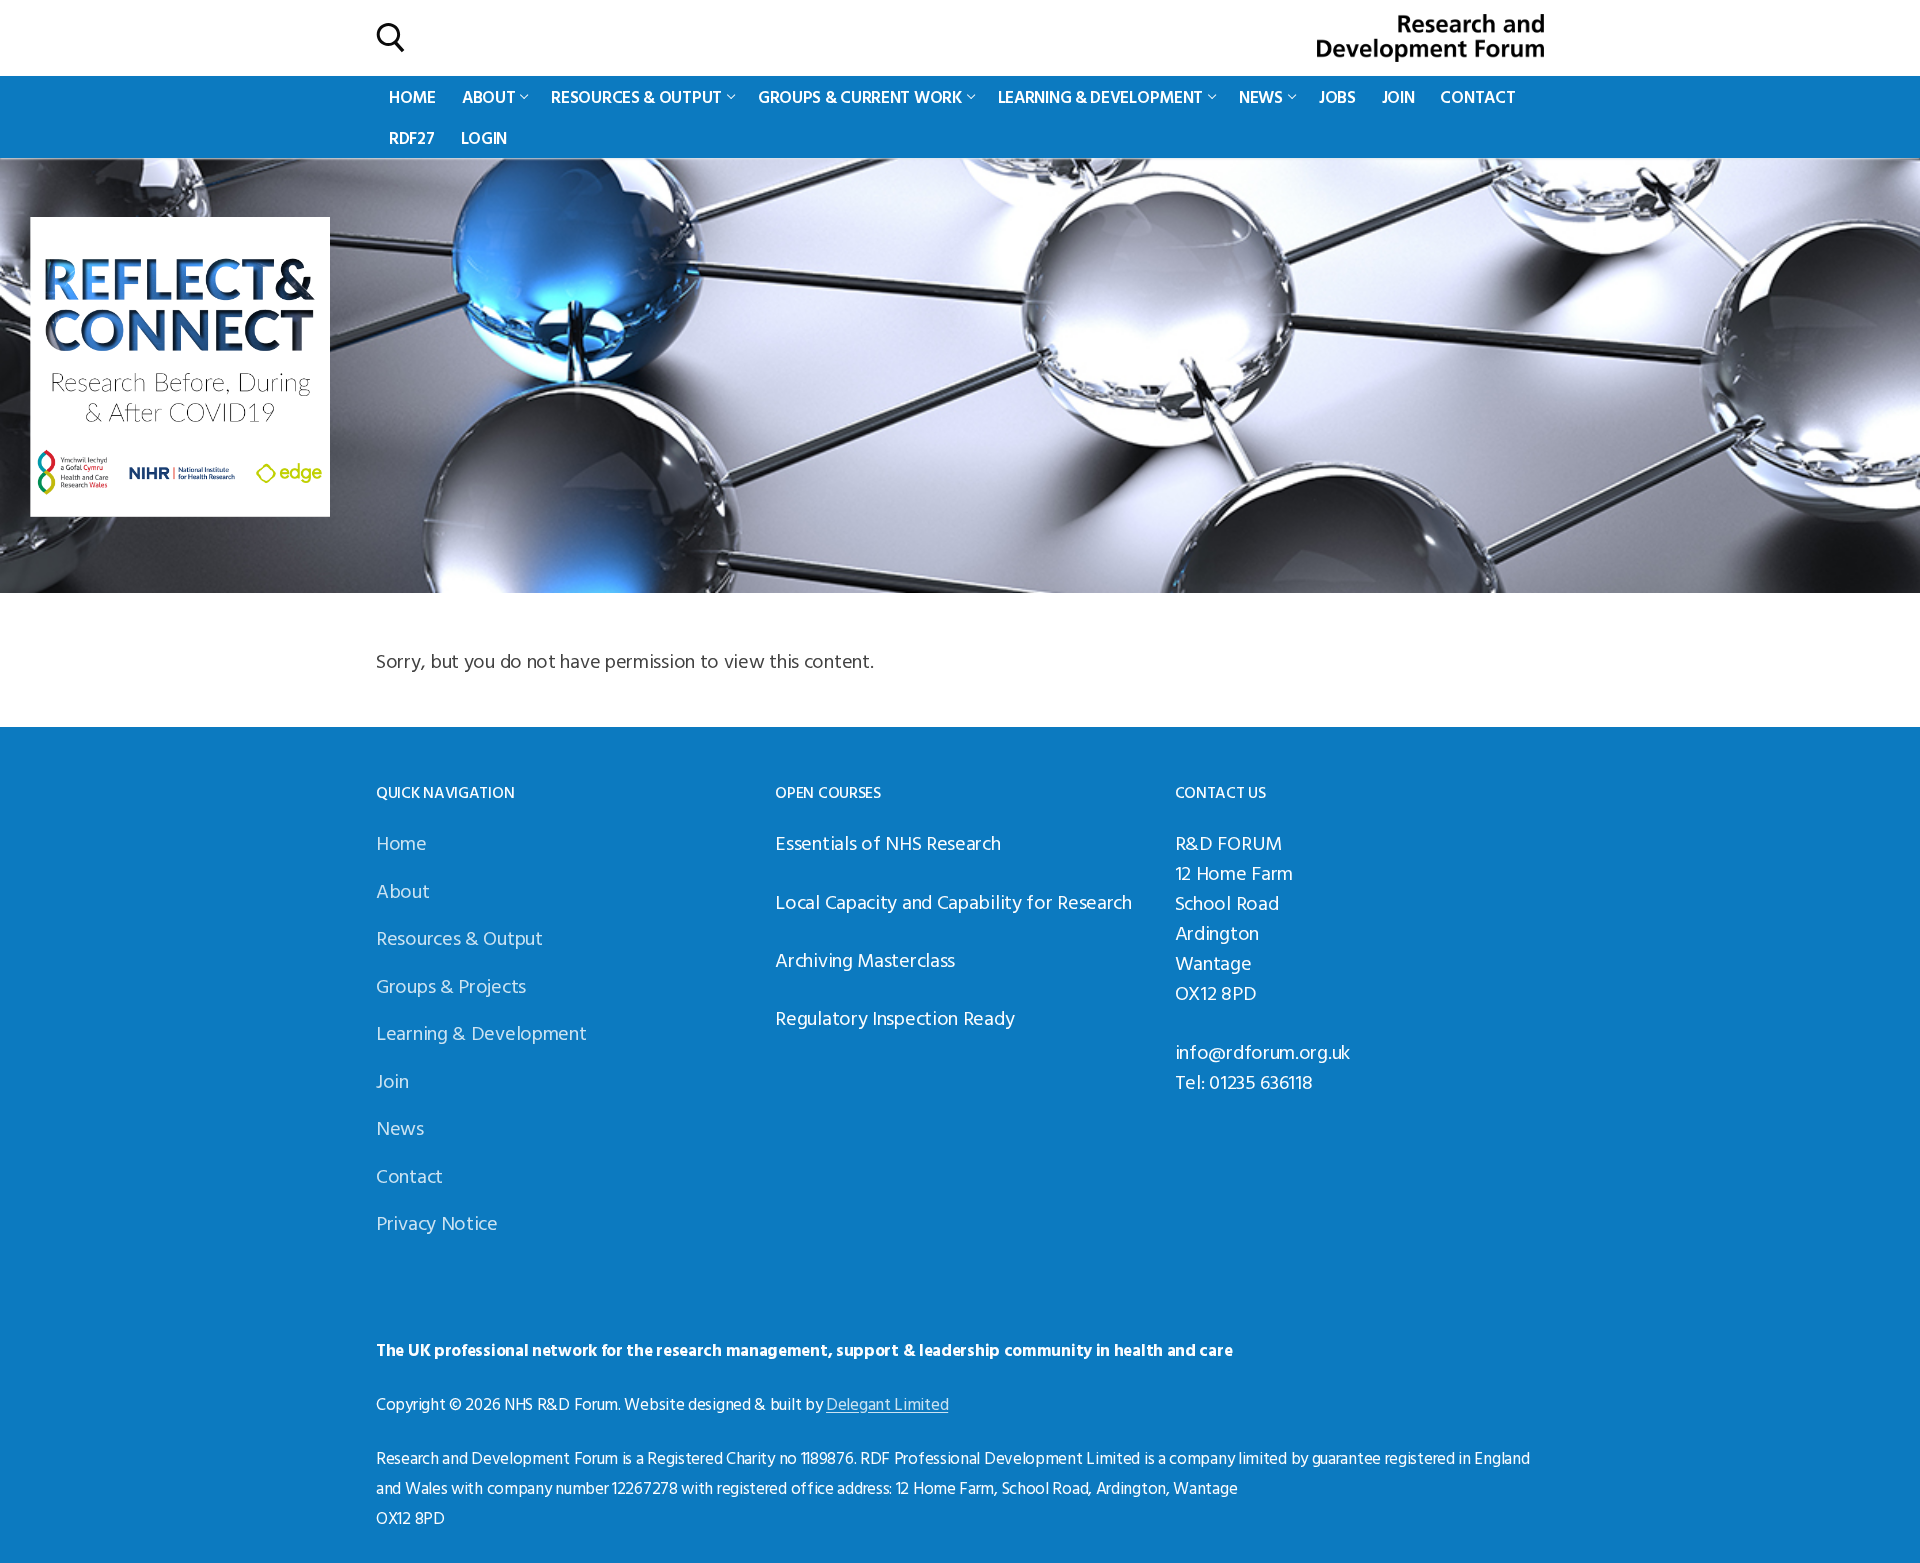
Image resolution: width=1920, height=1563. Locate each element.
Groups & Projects (451, 985)
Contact (409, 1175)
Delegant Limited (887, 1403)
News (400, 1127)
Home (401, 842)
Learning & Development (481, 1032)
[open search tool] (391, 38)
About (403, 890)
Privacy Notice (437, 1222)
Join (392, 1080)
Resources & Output (459, 937)
